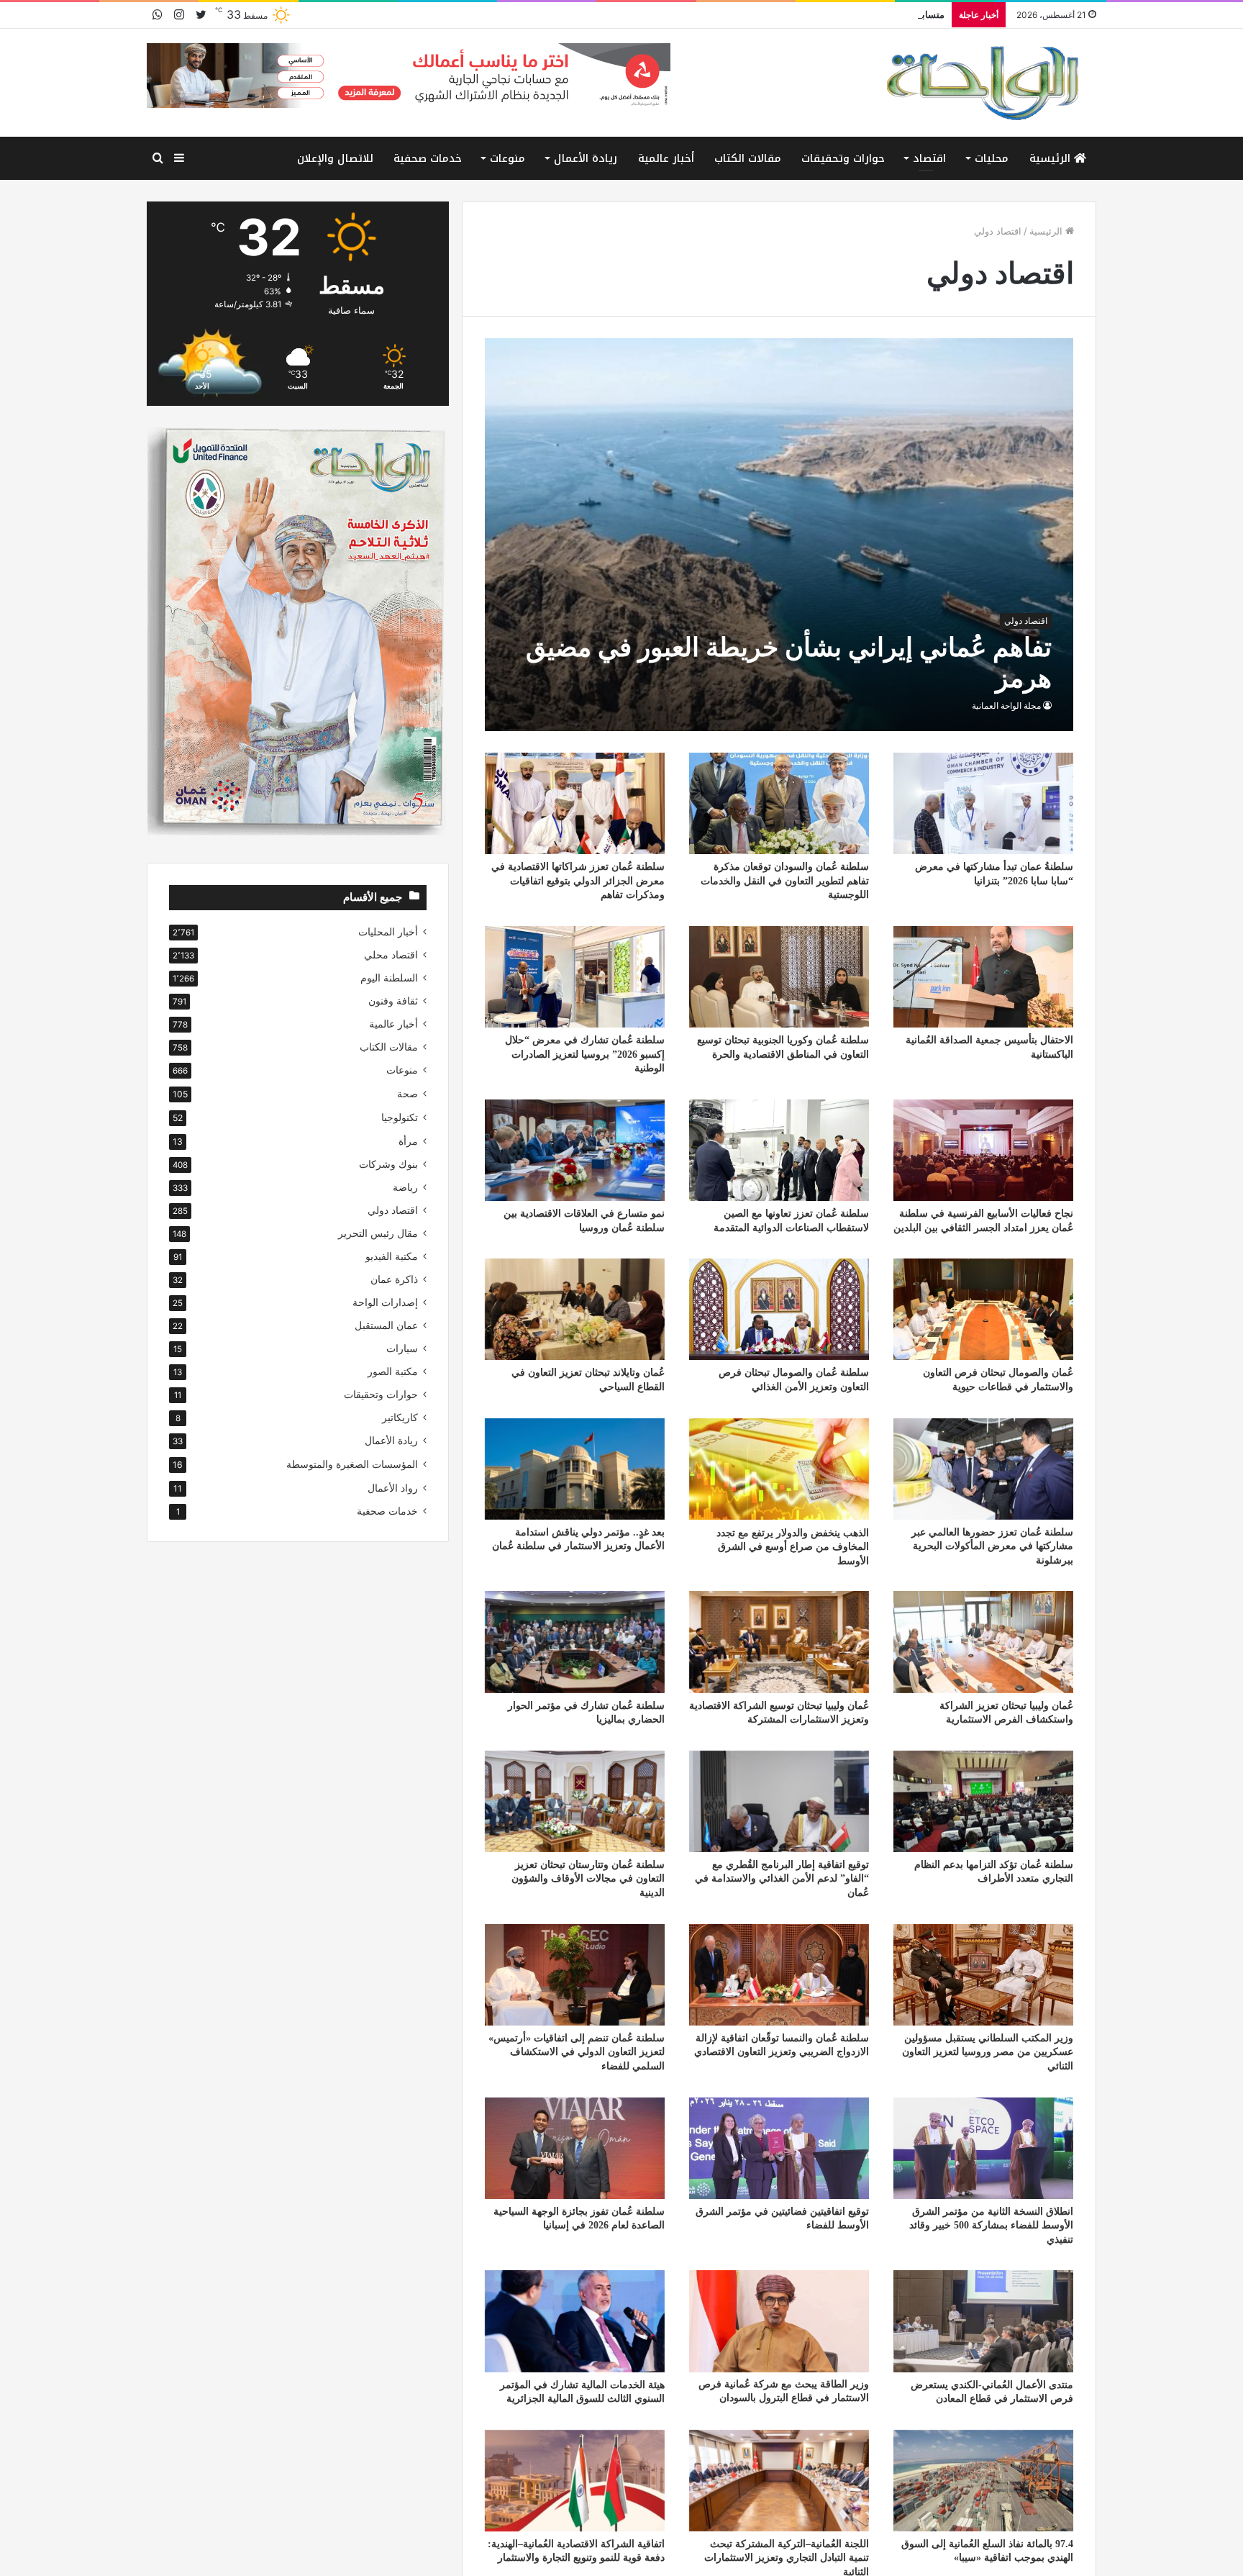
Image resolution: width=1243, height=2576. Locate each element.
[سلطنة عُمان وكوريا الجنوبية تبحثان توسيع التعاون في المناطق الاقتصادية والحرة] (779, 977)
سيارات (402, 1348)
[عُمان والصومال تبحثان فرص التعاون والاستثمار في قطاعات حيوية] (983, 1309)
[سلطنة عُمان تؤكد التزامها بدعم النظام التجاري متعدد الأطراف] (983, 1801)
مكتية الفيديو (392, 1256)
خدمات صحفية (428, 158)
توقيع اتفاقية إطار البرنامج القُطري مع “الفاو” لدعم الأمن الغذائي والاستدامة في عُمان (782, 1879)
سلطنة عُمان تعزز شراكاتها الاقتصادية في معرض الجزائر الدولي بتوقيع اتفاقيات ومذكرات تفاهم (578, 881)
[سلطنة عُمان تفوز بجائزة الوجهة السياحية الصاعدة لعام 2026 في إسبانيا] (575, 2148)
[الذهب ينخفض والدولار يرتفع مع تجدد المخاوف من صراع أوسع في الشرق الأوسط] (779, 1469)
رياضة (405, 1187)
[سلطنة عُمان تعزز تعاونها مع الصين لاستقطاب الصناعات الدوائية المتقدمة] (779, 1150)
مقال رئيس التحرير (378, 1233)
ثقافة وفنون (393, 1001)
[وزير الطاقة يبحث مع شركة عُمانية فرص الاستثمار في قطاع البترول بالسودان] (779, 2321)
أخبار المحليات (388, 932)
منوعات (507, 158)
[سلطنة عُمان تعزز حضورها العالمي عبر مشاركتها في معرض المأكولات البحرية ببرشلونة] (983, 1469)
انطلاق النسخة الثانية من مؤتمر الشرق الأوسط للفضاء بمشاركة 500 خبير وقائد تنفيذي (991, 2226)
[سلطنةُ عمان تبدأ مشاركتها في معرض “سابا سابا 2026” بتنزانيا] (983, 803)
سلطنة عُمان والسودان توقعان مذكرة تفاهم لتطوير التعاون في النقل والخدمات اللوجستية (785, 881)
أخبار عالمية (666, 158)
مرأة (408, 1141)
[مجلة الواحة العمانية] (981, 83)
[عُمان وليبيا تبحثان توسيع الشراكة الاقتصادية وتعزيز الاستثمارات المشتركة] (779, 1642)
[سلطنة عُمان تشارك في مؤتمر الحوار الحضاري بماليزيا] (575, 1642)
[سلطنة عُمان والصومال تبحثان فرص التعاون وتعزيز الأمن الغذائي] (779, 1309)
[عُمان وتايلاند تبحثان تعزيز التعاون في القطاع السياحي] (575, 1309)
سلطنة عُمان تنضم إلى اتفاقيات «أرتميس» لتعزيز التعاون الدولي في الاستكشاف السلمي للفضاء (577, 2052)
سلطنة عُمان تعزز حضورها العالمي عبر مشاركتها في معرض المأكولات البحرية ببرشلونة (992, 1546)
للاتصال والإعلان (335, 158)
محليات (992, 158)
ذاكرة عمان (394, 1279)
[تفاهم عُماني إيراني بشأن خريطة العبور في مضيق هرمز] (779, 535)
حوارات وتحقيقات (843, 158)
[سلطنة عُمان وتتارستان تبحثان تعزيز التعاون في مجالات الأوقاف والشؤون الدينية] (575, 1801)
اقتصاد (929, 158)
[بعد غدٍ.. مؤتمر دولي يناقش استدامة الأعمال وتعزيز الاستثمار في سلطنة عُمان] (575, 1469)
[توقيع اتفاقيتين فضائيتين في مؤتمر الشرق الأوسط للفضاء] (779, 2148)
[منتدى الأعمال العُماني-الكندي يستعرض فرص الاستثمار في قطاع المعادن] (983, 2321)
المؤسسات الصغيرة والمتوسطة (352, 1464)
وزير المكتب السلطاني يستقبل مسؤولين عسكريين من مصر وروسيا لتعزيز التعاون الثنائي (988, 2052)
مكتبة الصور (393, 1371)
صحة (407, 1093)
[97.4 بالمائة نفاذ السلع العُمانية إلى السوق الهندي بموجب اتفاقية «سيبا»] (983, 2481)
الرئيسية (1052, 158)
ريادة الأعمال (586, 158)
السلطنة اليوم (389, 978)
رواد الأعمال (393, 1488)
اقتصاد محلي (391, 955)
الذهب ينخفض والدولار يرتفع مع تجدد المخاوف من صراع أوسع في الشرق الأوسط (793, 1546)
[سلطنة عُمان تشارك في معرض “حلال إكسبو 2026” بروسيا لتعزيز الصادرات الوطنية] (575, 977)
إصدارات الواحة (385, 1302)
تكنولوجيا (400, 1117)
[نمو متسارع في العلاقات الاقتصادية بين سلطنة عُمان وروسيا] (575, 1150)
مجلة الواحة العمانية (1006, 706)
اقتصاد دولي (393, 1210)
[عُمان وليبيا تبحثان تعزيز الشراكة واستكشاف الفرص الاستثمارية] (983, 1642)
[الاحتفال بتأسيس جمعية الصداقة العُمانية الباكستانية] (983, 977)
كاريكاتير (400, 1418)
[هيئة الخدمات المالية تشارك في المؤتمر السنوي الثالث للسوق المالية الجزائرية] (575, 2321)
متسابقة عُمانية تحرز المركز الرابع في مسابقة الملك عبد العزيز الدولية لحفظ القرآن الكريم (769, 14)
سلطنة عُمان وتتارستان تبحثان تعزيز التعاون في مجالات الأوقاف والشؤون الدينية (588, 1879)
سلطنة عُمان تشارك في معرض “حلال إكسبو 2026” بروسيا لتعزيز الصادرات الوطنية (585, 1054)
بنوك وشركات (388, 1164)
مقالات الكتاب (748, 158)
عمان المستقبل (386, 1325)
